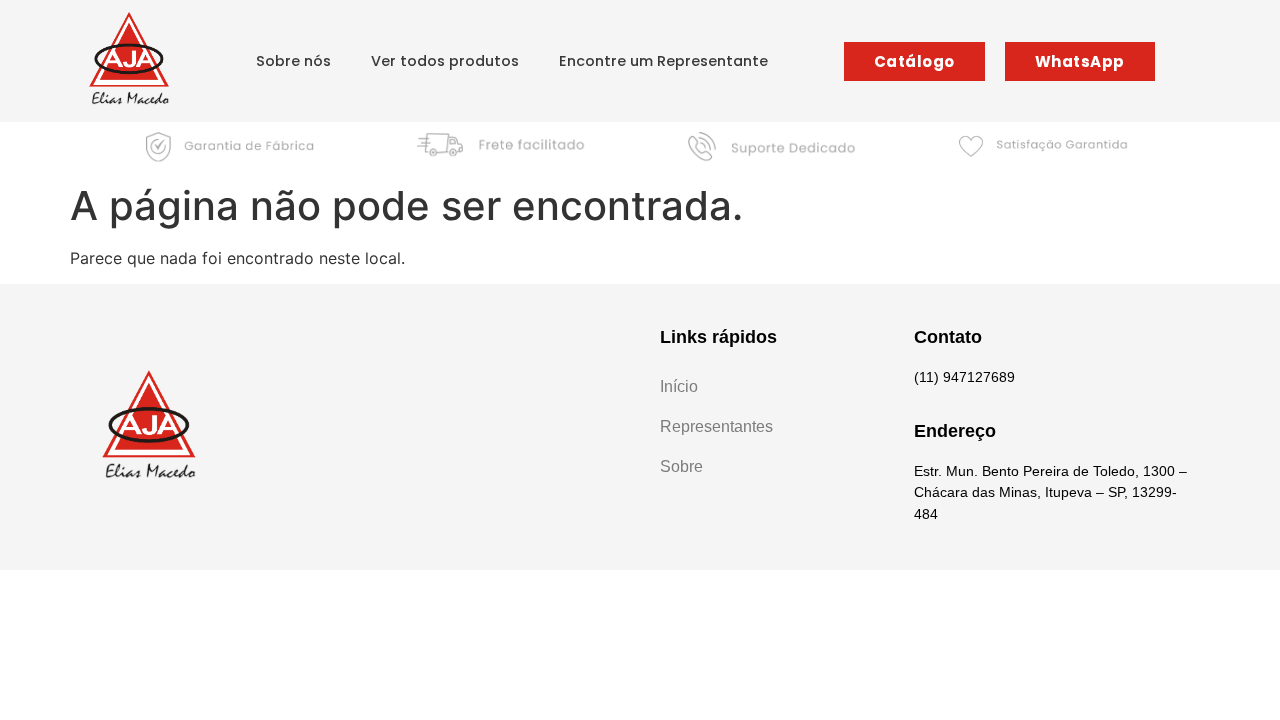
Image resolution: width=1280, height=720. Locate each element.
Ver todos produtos (445, 61)
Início (679, 386)
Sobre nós (293, 61)
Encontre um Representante (663, 61)
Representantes (716, 426)
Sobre (681, 466)
